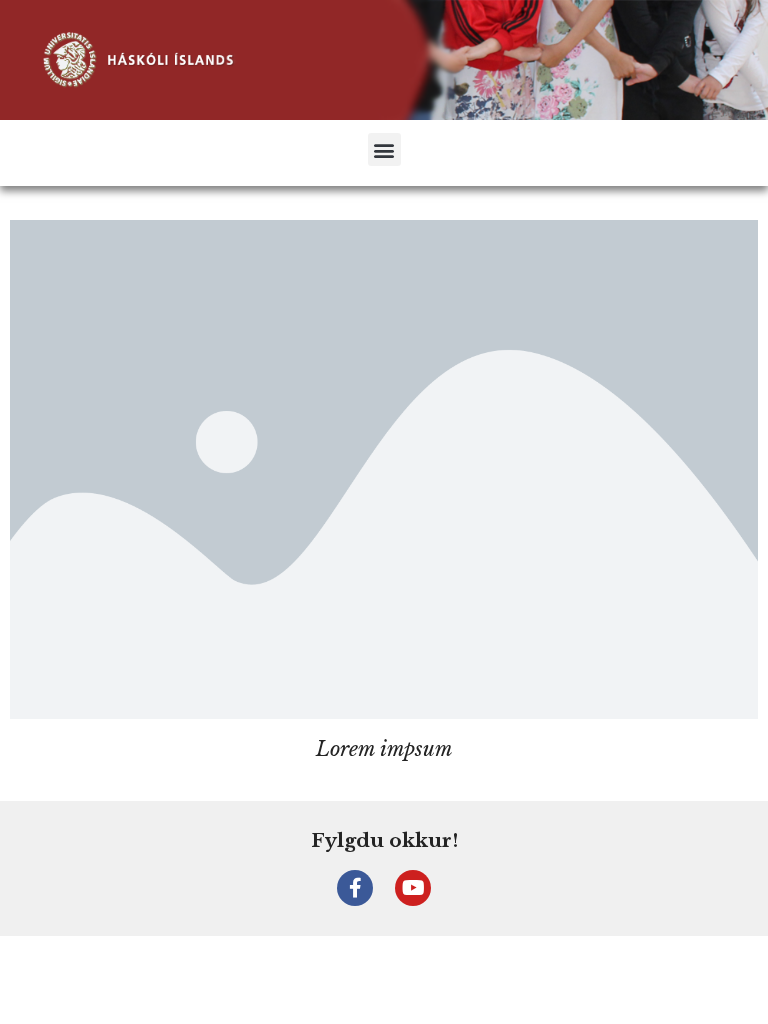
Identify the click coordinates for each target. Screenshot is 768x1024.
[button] (384, 149)
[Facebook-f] (355, 888)
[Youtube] (413, 888)
